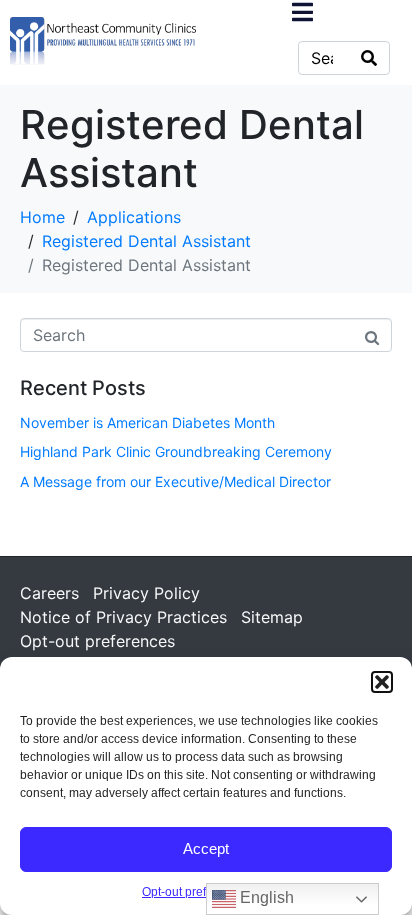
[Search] (369, 58)
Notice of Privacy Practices (123, 617)
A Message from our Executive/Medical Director (175, 481)
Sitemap (272, 617)
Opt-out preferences (196, 892)
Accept (206, 848)
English (265, 897)
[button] (382, 682)
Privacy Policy (146, 593)
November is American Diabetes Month (147, 422)
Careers (49, 593)
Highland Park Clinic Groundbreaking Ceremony (176, 451)
